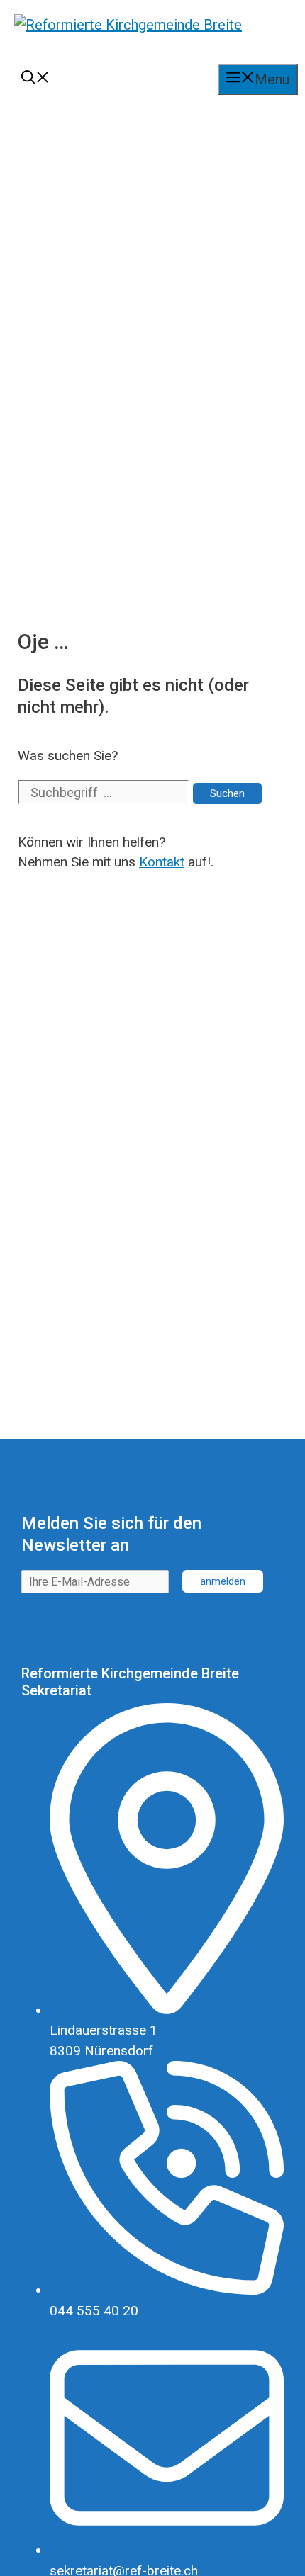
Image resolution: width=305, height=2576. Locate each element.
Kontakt (162, 862)
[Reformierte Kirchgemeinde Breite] (128, 35)
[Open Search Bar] (35, 79)
